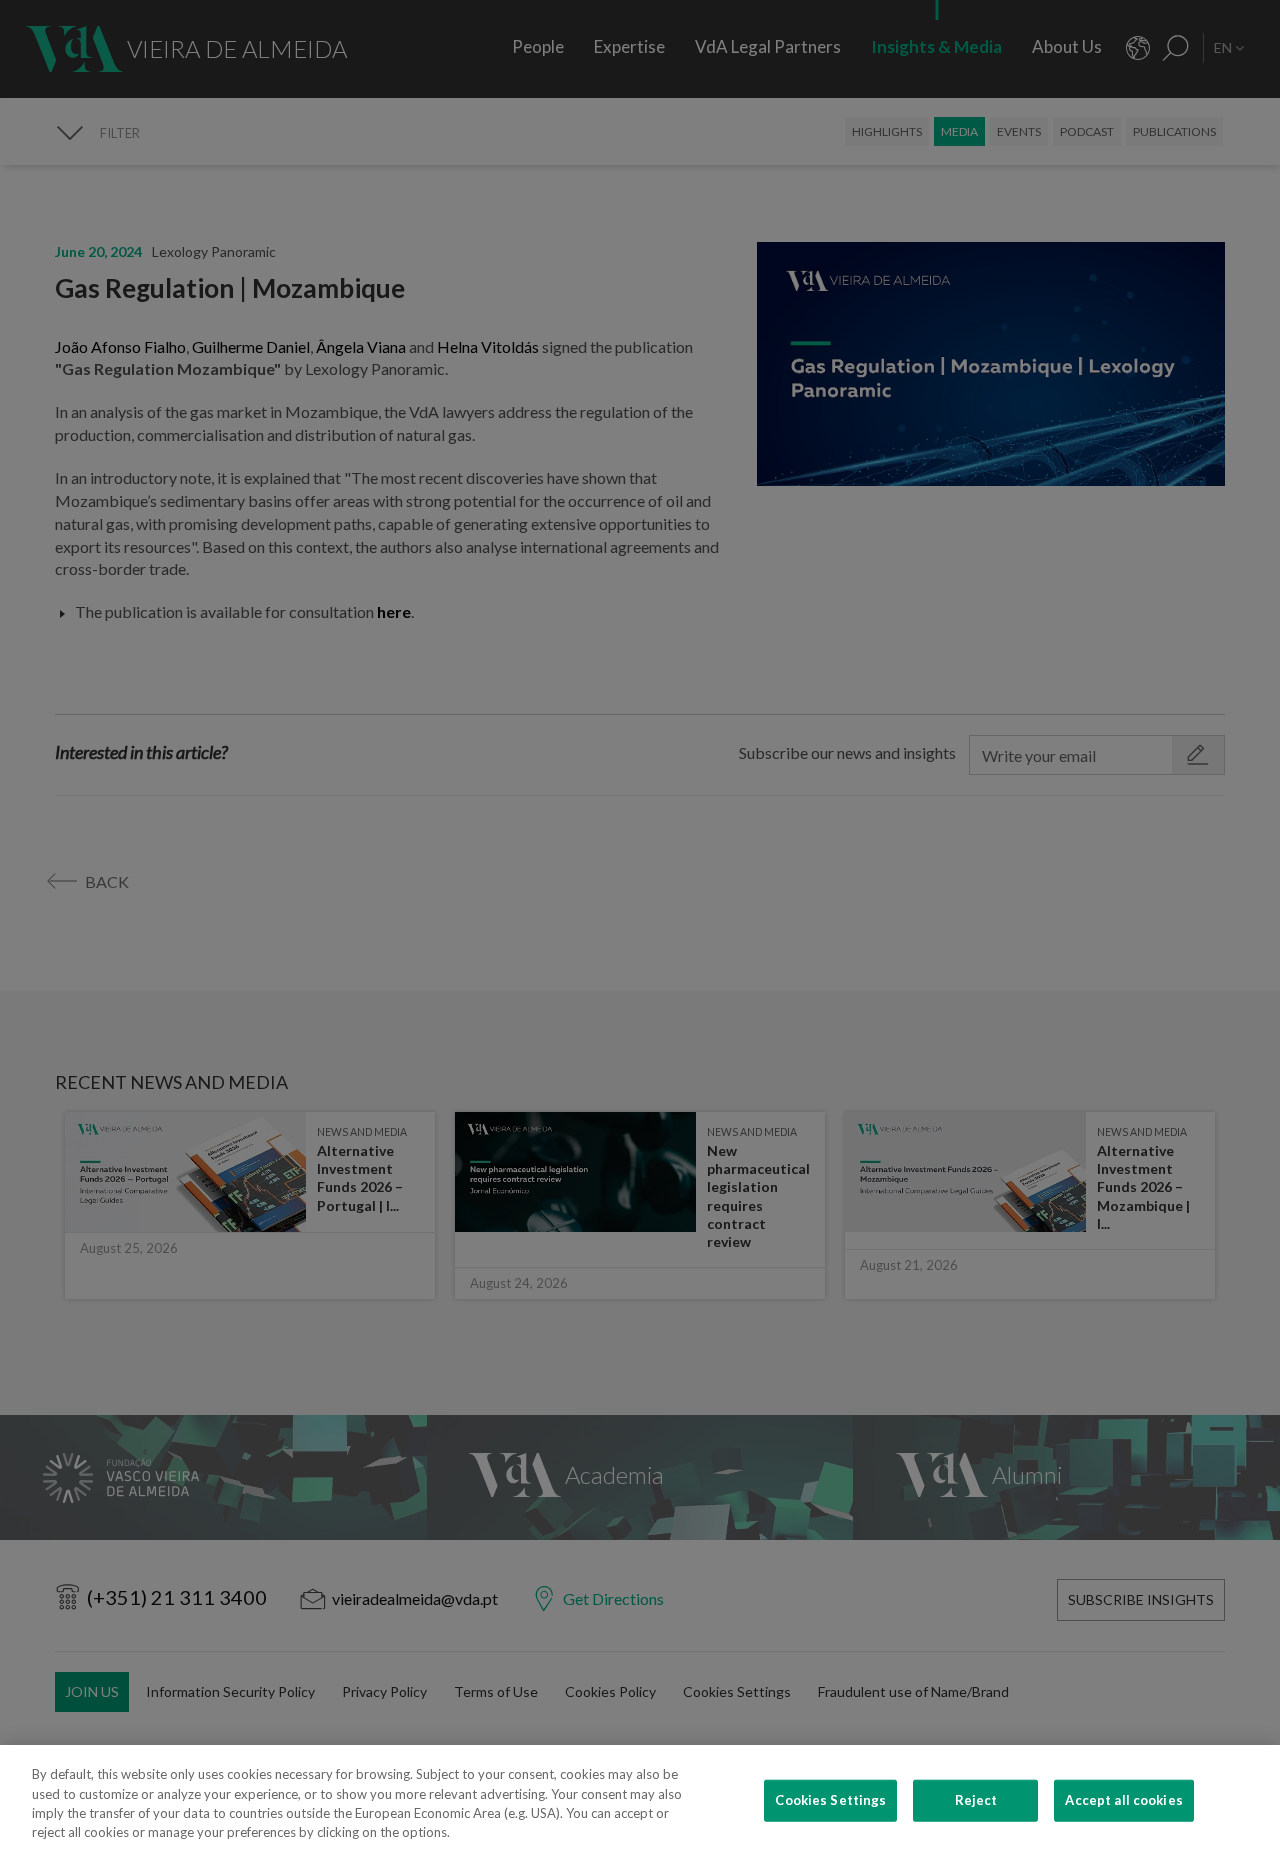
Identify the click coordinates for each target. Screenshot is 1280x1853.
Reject (976, 1800)
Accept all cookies (1123, 1800)
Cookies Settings (830, 1800)
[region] (640, 1799)
